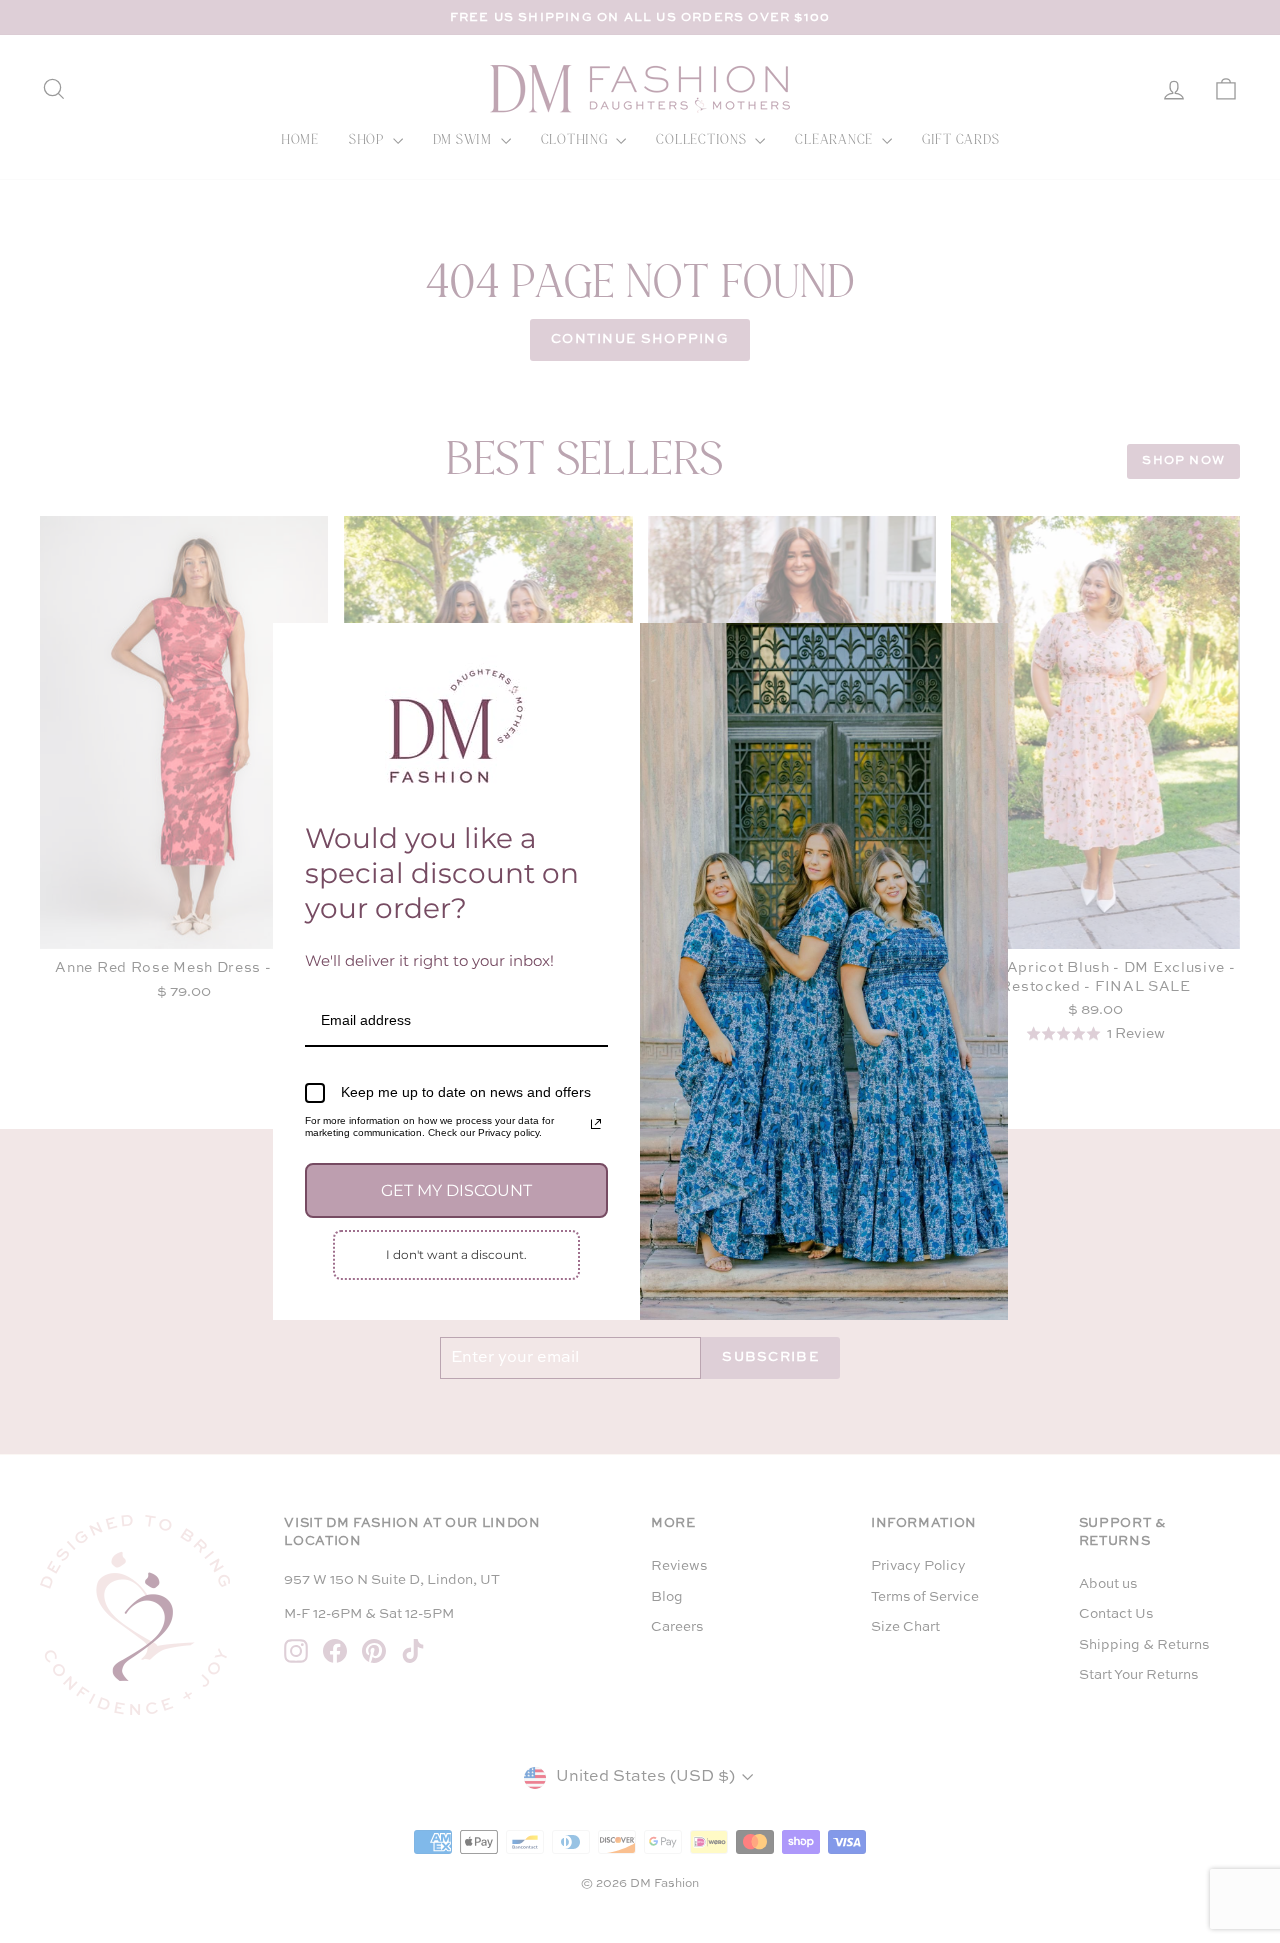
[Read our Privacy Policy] (596, 1124)
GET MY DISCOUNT (456, 1190)
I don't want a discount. (456, 1254)
